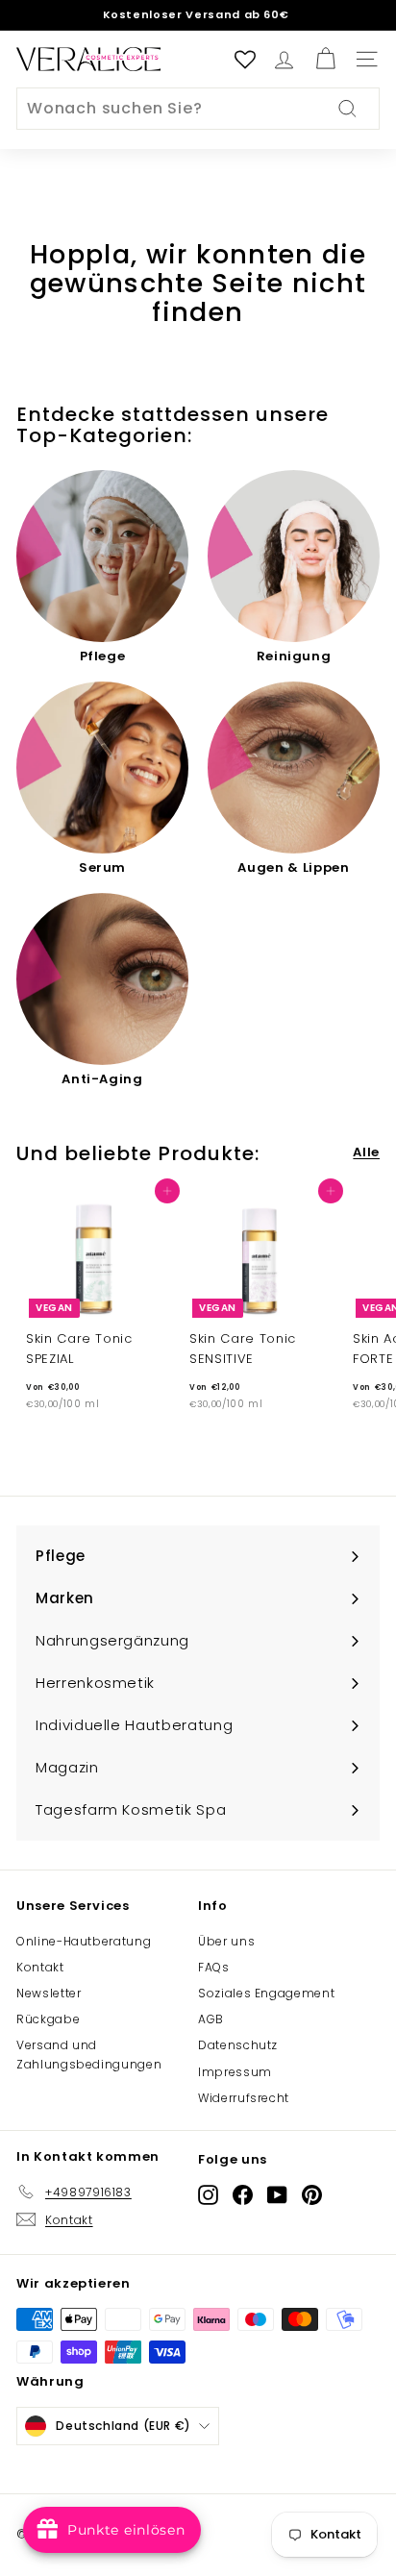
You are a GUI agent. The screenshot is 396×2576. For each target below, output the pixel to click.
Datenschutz (238, 2045)
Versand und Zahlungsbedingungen (89, 2054)
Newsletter (49, 1993)
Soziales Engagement (266, 1993)
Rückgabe (48, 2019)
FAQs (214, 1967)
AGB (211, 2019)
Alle (366, 1152)
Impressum (235, 2072)
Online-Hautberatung (84, 1941)
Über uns (226, 1941)
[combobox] (198, 109)
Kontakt (40, 1967)
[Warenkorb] (325, 59)
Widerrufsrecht (244, 2098)
